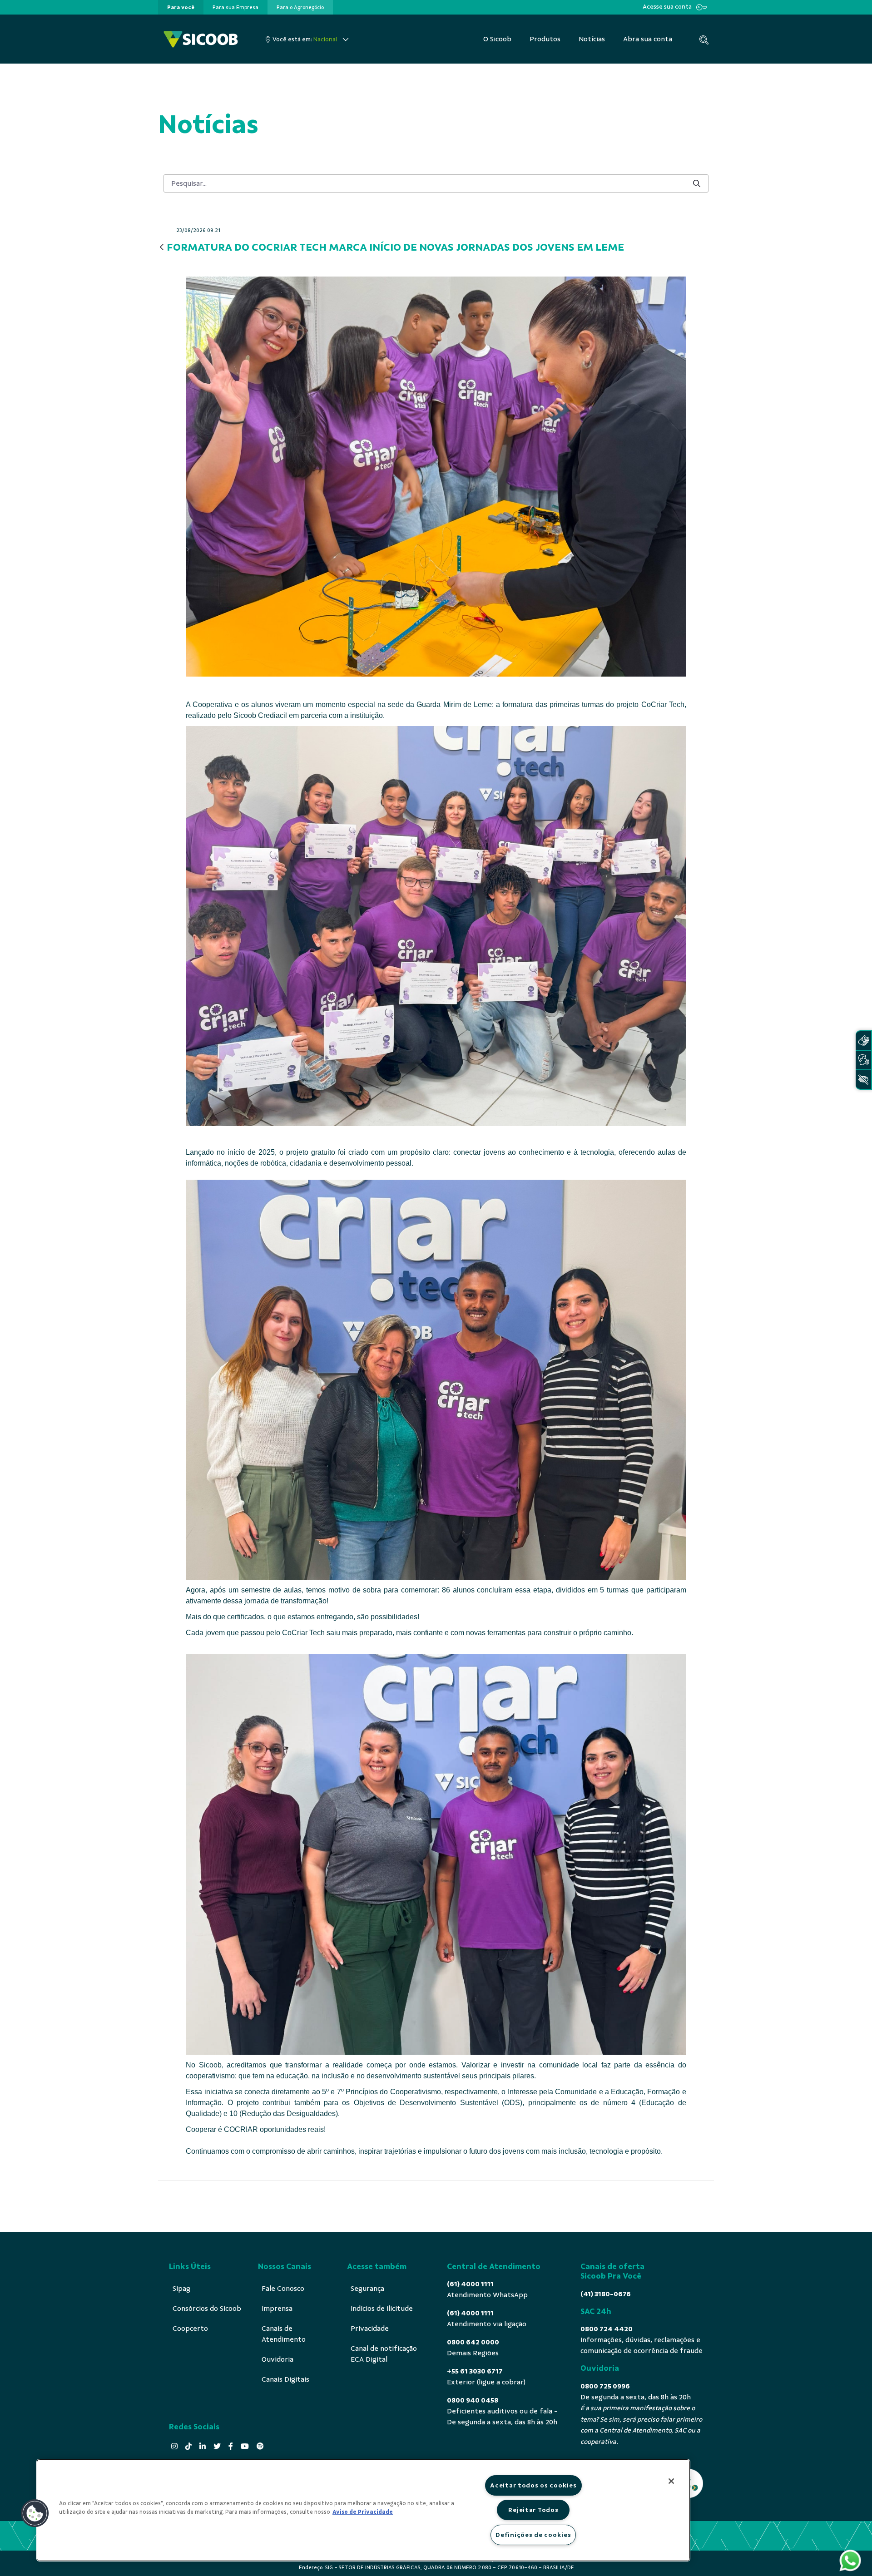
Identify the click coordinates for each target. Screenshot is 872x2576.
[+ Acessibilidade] (863, 1080)
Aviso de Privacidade (363, 2512)
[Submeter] (697, 183)
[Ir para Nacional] (201, 39)
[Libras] (863, 1041)
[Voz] (863, 1060)
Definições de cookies (533, 2535)
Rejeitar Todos (533, 2510)
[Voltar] (162, 248)
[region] (363, 2510)
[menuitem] (181, 7)
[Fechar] (671, 2481)
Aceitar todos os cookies (533, 2485)
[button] (35, 2513)
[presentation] (181, 7)
